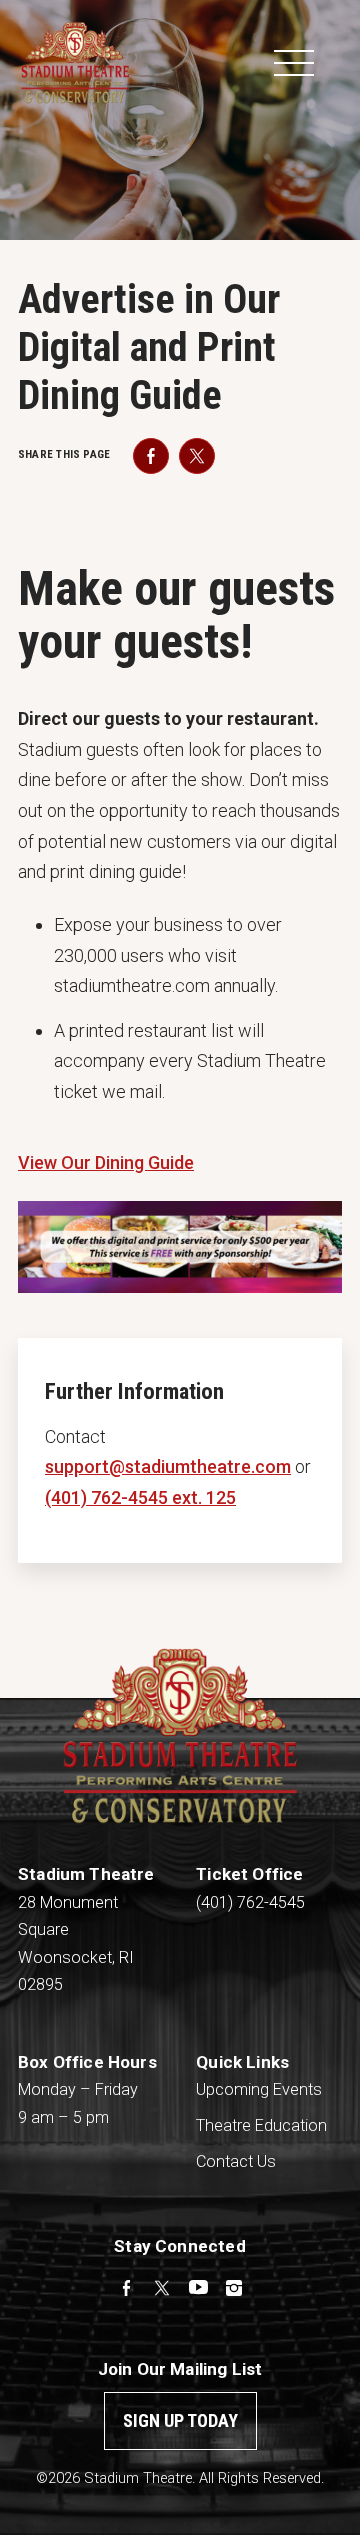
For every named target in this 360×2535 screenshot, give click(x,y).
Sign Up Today (180, 2420)
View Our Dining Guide (106, 1162)
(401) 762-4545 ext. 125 (140, 1497)
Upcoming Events (259, 2089)
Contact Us (236, 2161)
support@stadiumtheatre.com (168, 1466)
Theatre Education (261, 2125)
